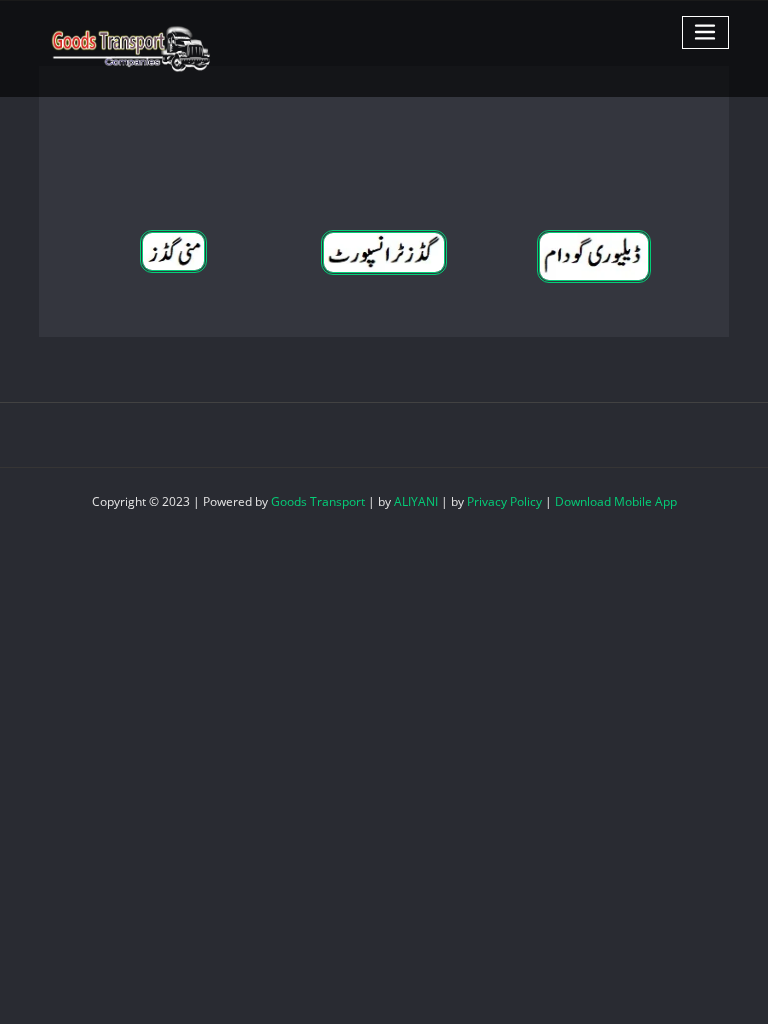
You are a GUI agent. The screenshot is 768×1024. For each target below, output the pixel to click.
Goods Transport (318, 501)
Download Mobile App (616, 501)
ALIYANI (416, 501)
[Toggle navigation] (706, 32)
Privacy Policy (504, 501)
